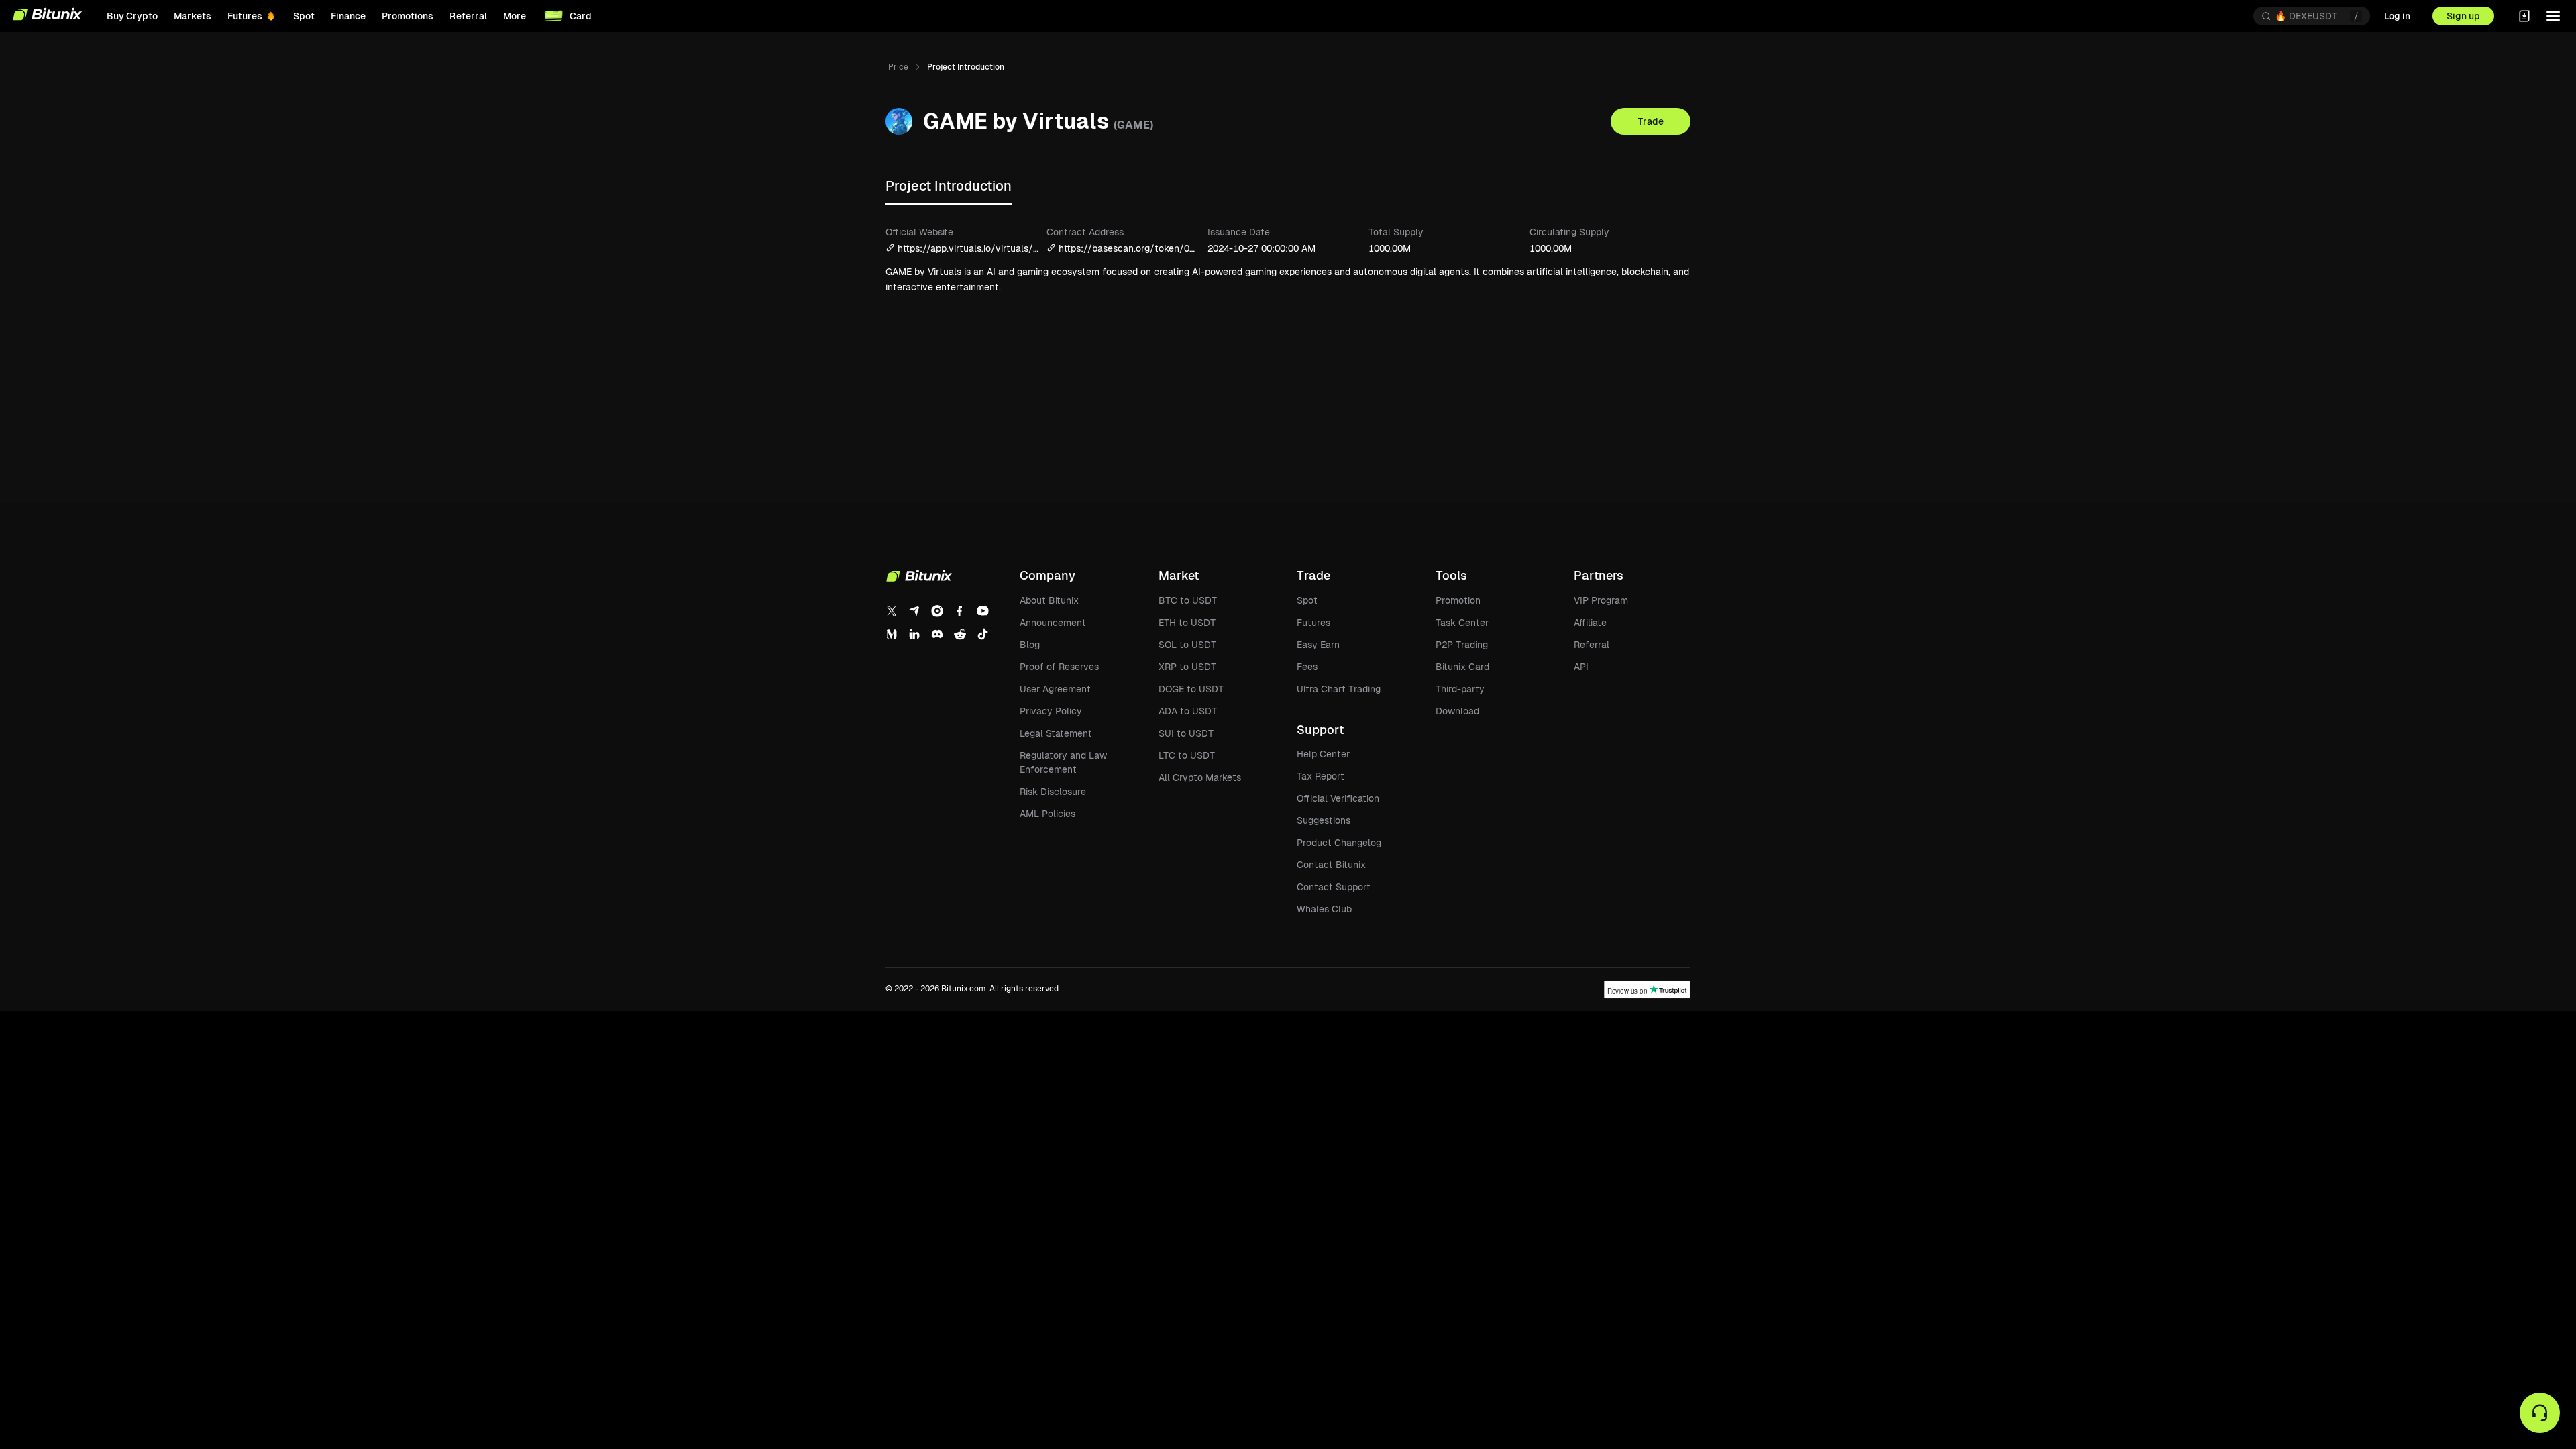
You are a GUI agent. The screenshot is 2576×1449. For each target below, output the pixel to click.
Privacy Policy (1051, 711)
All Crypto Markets (1200, 777)
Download (1457, 711)
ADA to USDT (1188, 711)
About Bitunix (1049, 600)
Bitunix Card (1462, 667)
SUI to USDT (1186, 733)
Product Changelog (1339, 843)
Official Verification (1338, 798)
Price (898, 67)
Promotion (1458, 600)
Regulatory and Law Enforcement (1063, 762)
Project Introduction (949, 186)
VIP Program (1601, 600)
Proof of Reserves (1059, 667)
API (1581, 667)
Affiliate (1590, 623)
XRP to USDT (1187, 667)
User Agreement (1055, 689)
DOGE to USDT (1191, 689)
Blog (1030, 645)
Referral (1592, 645)
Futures (1313, 623)
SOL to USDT (1187, 645)
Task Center (1462, 623)
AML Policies (1048, 814)
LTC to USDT (1187, 755)
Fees (1307, 667)
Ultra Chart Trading (1339, 689)
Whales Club (1324, 909)
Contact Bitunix (1331, 865)
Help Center (1323, 754)
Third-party (1460, 689)
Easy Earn (1318, 645)
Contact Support (1334, 887)
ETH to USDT (1187, 623)
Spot (1307, 600)
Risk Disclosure (1053, 792)
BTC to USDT (1188, 600)
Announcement (1053, 623)
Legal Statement (1056, 733)
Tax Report (1321, 776)
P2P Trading (1462, 645)
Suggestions (1324, 820)
